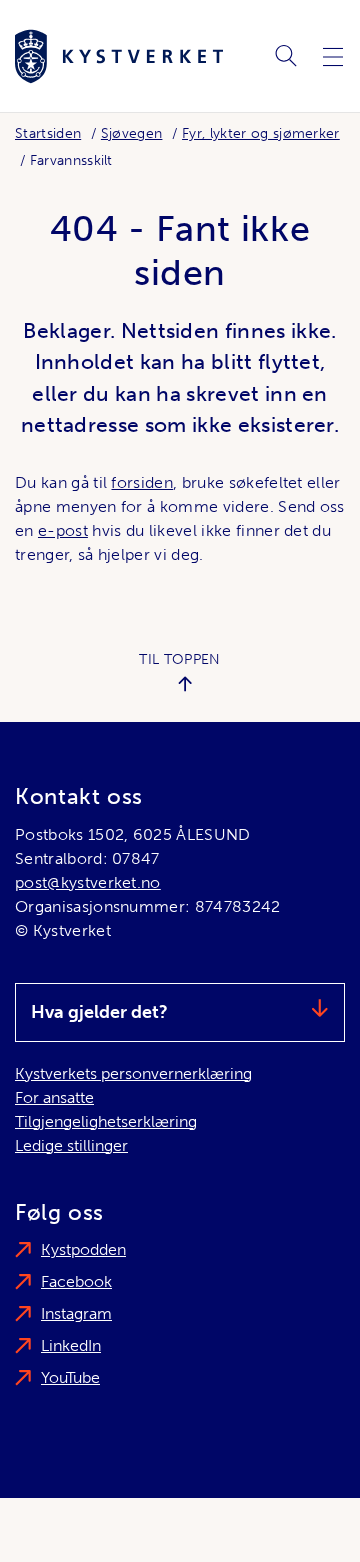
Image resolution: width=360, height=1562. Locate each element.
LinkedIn (71, 1345)
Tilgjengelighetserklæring (106, 1121)
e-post (63, 530)
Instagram (76, 1313)
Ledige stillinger (71, 1145)
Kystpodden (83, 1249)
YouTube (70, 1377)
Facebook (76, 1281)
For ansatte (54, 1097)
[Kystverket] (119, 56)
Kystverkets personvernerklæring (133, 1073)
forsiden (142, 482)
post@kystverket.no (88, 882)
